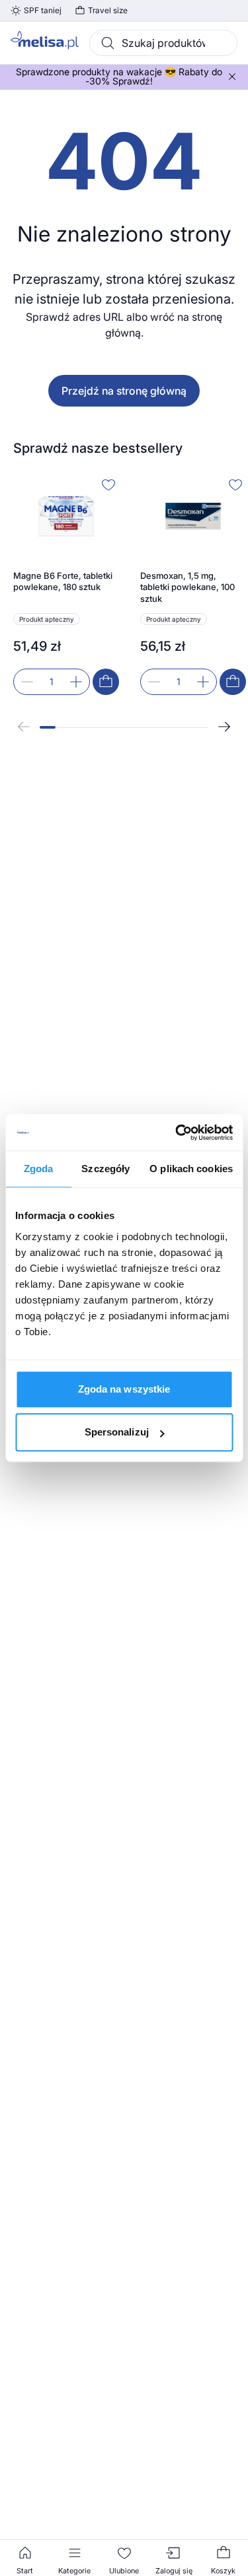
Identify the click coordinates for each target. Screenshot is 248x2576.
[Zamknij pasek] (232, 77)
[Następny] (224, 727)
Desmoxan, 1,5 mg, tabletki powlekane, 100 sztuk (187, 587)
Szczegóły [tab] (105, 1169)
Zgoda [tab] (39, 1169)
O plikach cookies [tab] (191, 1169)
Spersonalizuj (117, 1432)
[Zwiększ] (76, 682)
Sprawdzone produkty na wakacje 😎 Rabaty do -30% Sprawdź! (119, 77)
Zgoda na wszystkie (124, 1389)
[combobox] (163, 43)
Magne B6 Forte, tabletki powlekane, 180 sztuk (63, 581)
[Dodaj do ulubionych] (108, 484)
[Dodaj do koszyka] (106, 682)
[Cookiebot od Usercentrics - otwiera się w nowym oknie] (177, 1133)
